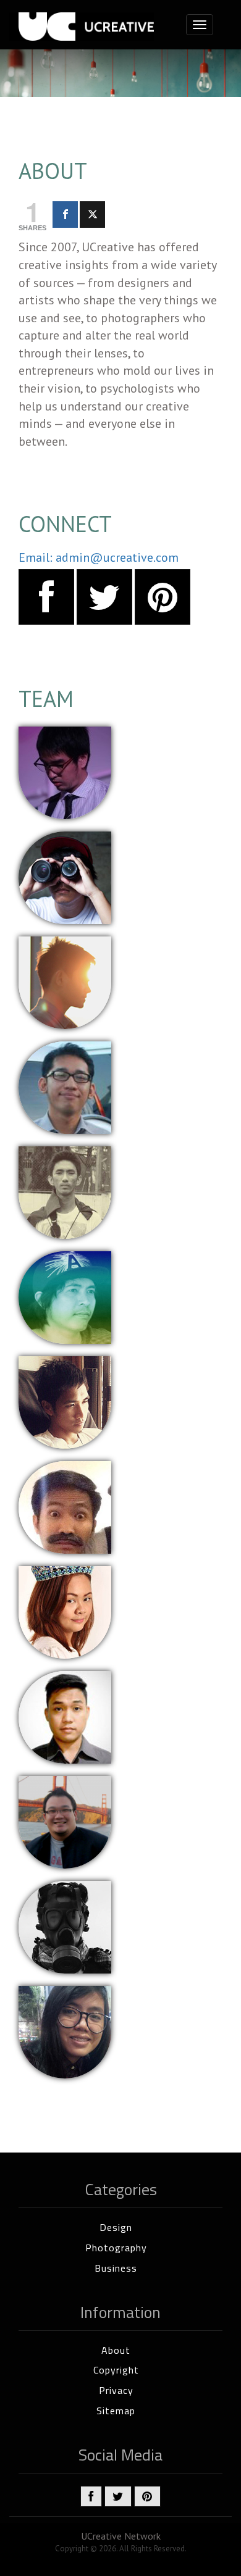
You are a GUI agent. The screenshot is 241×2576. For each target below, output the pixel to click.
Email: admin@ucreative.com (99, 557)
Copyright (116, 2370)
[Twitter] (92, 215)
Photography (116, 2248)
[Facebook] (65, 215)
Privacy (116, 2390)
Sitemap (116, 2411)
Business (116, 2268)
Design (116, 2227)
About (116, 2350)
